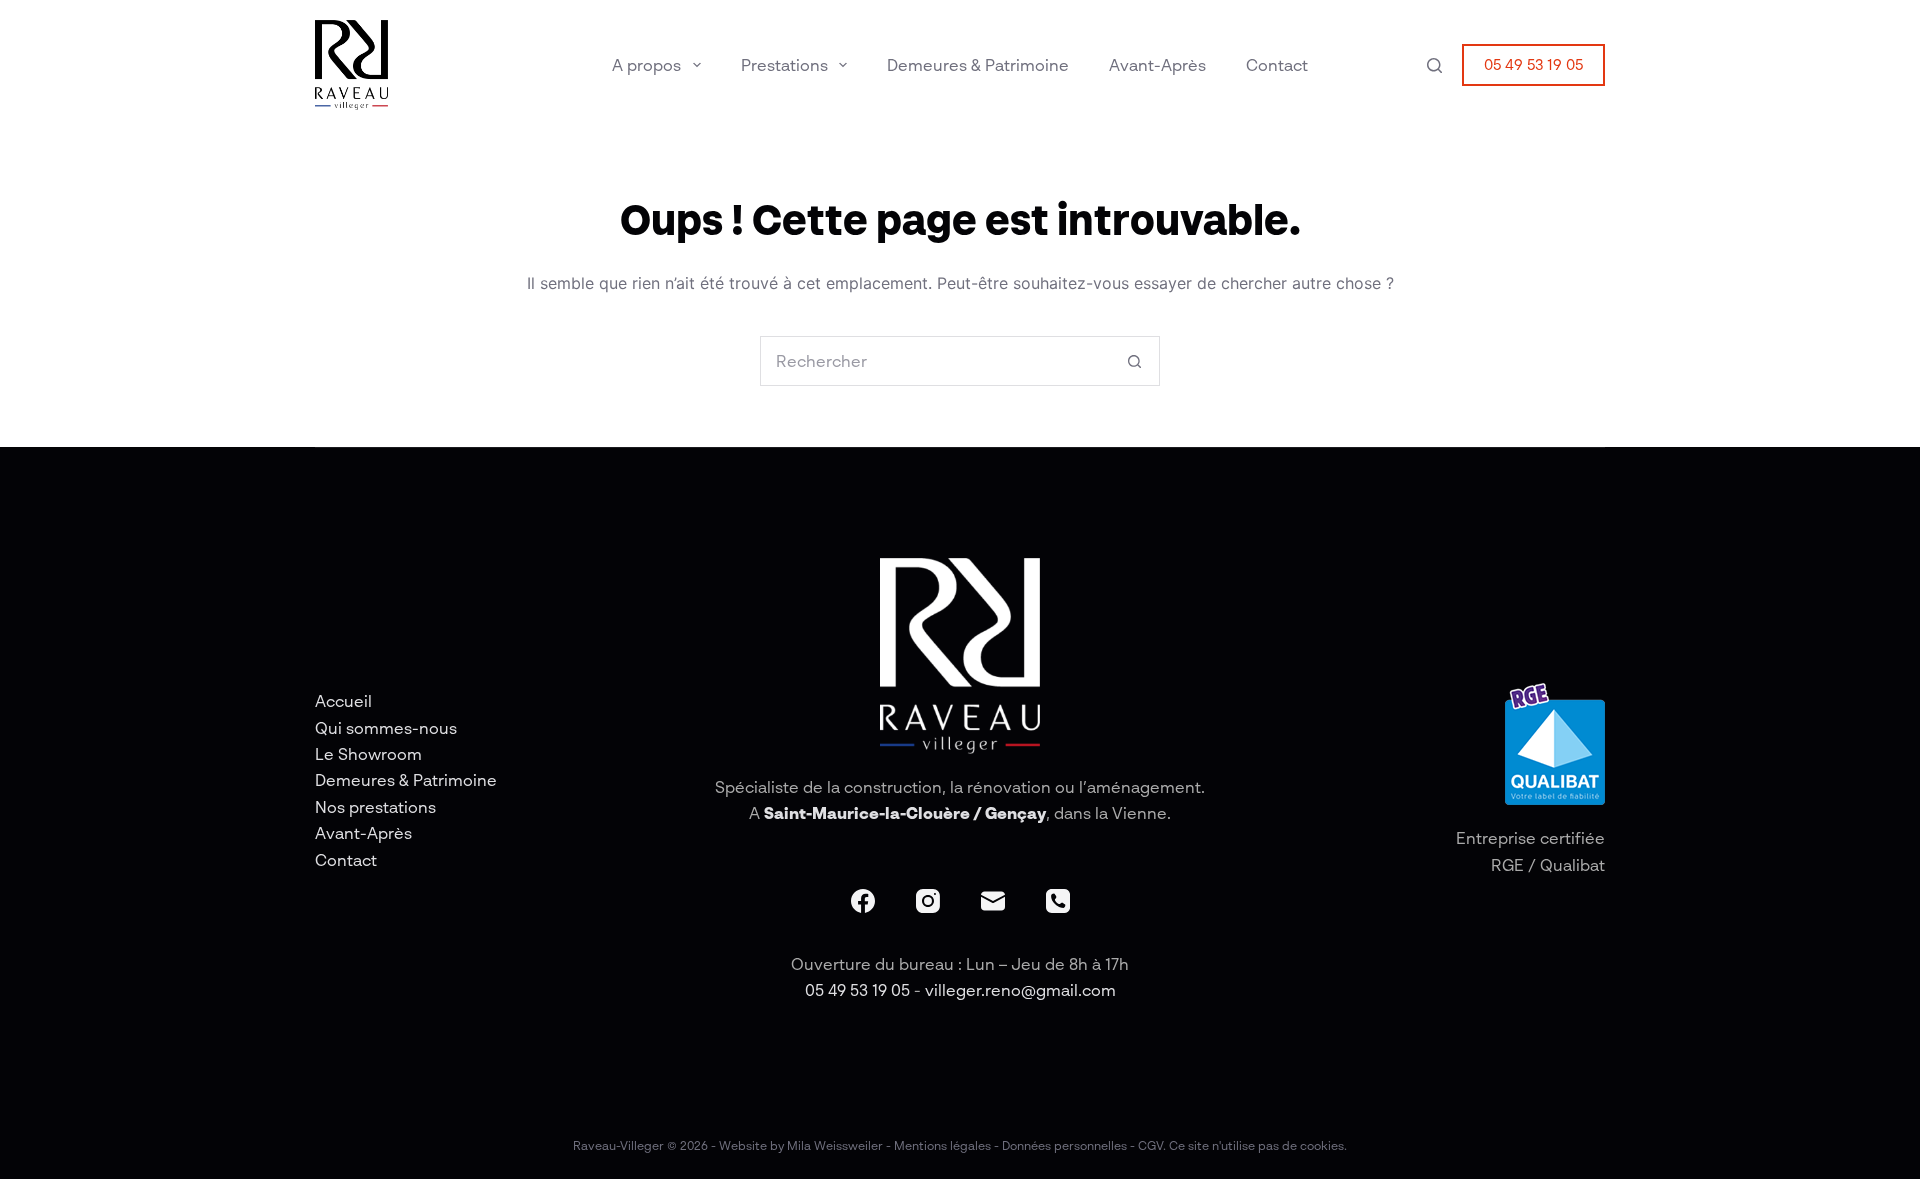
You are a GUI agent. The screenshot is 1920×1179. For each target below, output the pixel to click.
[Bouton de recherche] (1134, 361)
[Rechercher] (1434, 65)
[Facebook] (863, 901)
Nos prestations (375, 807)
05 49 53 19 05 (1533, 64)
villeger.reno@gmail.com (1020, 990)
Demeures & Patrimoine (978, 65)
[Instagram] (928, 901)
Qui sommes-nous (386, 728)
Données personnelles (1064, 1145)
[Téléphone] (1058, 901)
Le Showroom (368, 754)
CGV (1150, 1145)
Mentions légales (942, 1145)
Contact (1277, 65)
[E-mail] (993, 901)
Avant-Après (1157, 65)
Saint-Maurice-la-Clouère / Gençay (905, 813)
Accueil (343, 701)
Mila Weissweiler (835, 1145)
